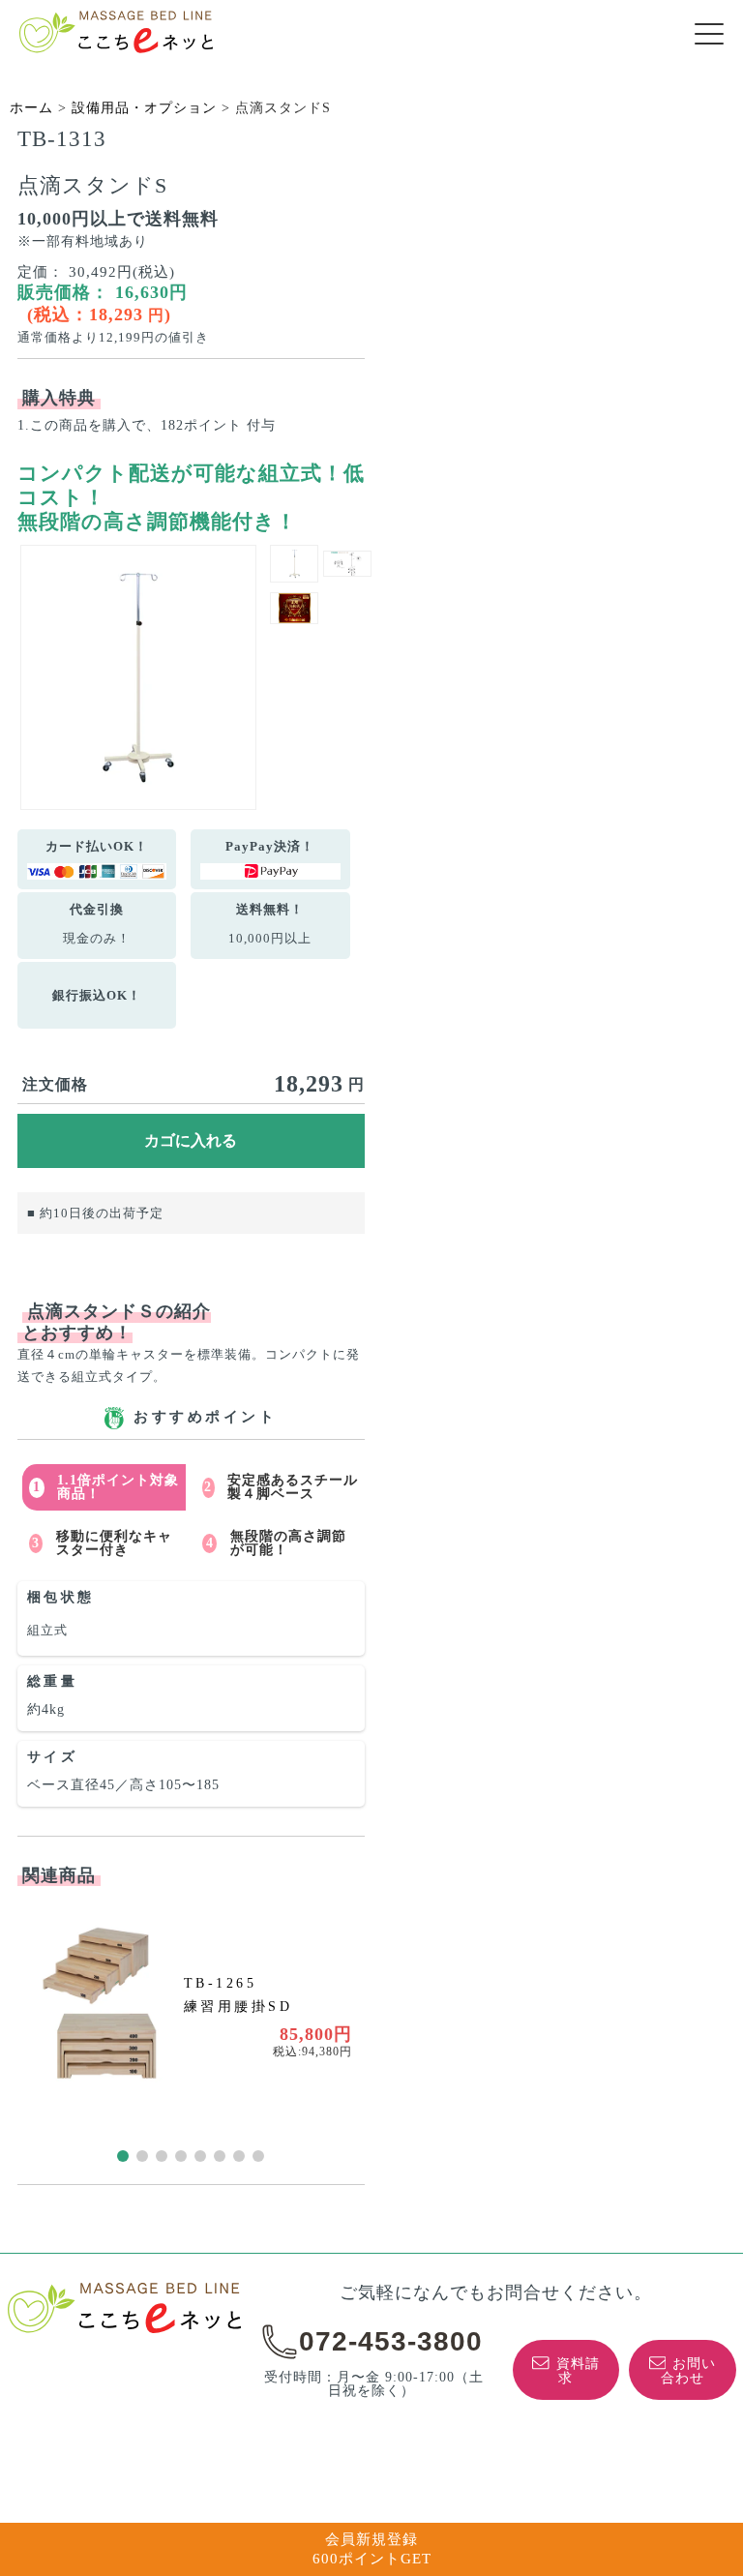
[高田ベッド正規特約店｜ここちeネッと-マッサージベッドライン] (116, 32)
